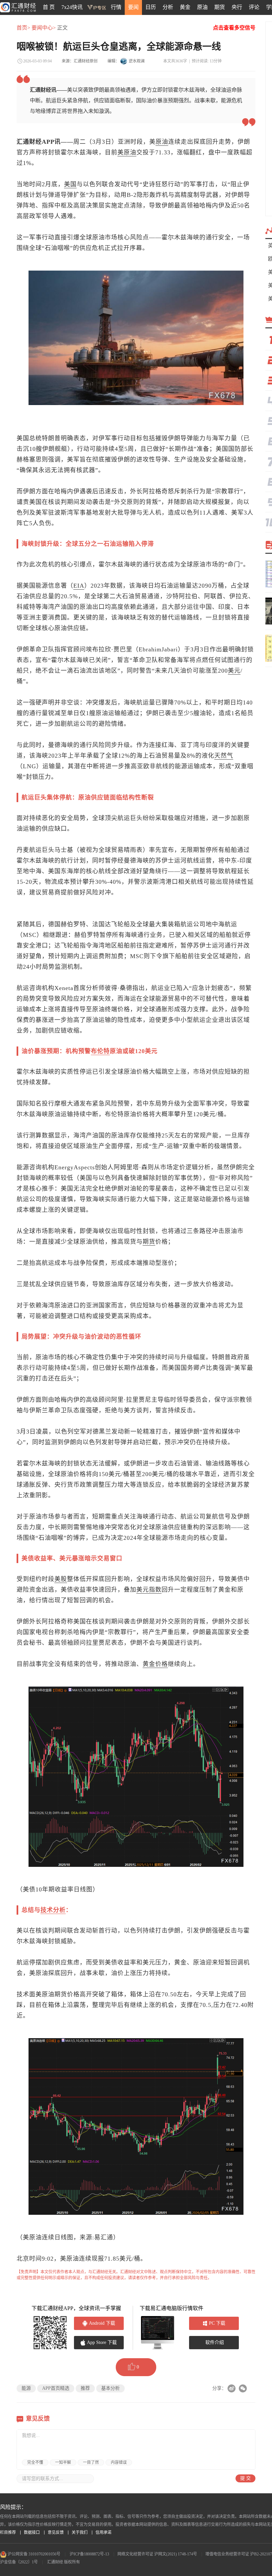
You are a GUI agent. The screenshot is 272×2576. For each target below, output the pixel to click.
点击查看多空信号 (234, 28)
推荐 (85, 2388)
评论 (254, 7)
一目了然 (91, 2462)
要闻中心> (44, 28)
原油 (202, 7)
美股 (61, 1579)
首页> (23, 28)
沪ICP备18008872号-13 (89, 2554)
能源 (26, 2388)
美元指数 (149, 1590)
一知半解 (63, 2462)
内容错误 (119, 2462)
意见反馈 (56, 2533)
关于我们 (80, 2533)
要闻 (133, 7)
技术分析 (53, 1910)
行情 (116, 7)
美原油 (127, 152)
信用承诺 (103, 2533)
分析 (168, 7)
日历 (151, 7)
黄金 (185, 7)
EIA (79, 586)
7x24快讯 (72, 7)
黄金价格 (155, 1664)
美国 (70, 184)
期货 (220, 7)
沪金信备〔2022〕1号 (19, 2562)
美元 (234, 671)
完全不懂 (35, 2462)
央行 (237, 7)
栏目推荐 (8, 2533)
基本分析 (110, 2388)
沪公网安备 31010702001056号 (34, 2554)
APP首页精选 (56, 2388)
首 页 (49, 7)
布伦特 (100, 1051)
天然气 (224, 756)
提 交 (245, 2478)
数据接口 (32, 2533)
